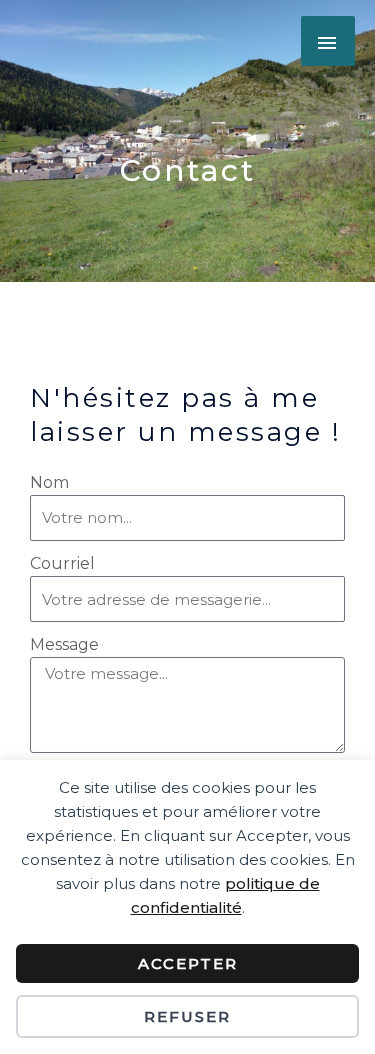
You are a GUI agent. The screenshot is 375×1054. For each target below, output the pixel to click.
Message (64, 644)
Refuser (187, 1016)
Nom (49, 482)
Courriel (62, 563)
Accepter (188, 963)
